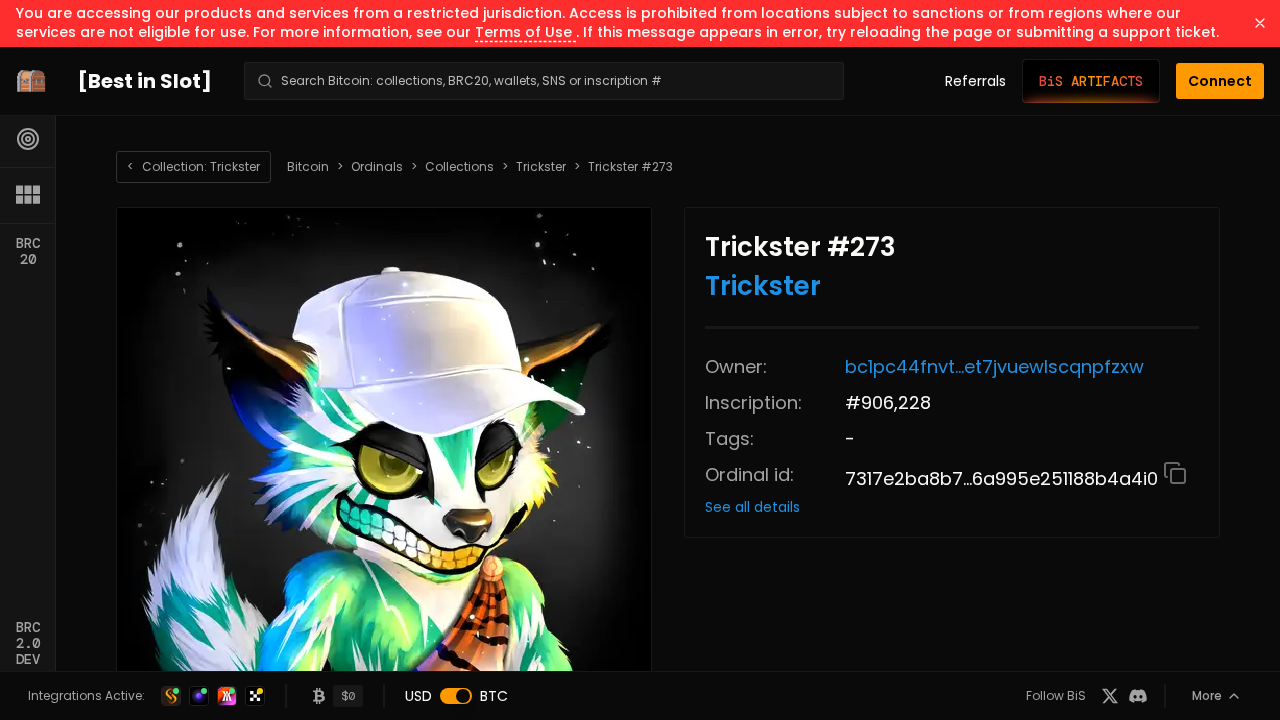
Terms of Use (525, 32)
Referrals (975, 81)
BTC (494, 696)
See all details (752, 507)
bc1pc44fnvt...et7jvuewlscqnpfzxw (994, 366)
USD (418, 696)
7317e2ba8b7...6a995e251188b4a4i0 (1004, 478)
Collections (459, 167)
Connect (1220, 81)
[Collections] (28, 195)
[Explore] (28, 139)
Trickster (541, 167)
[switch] (456, 696)
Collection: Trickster (193, 166)
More (1207, 695)
